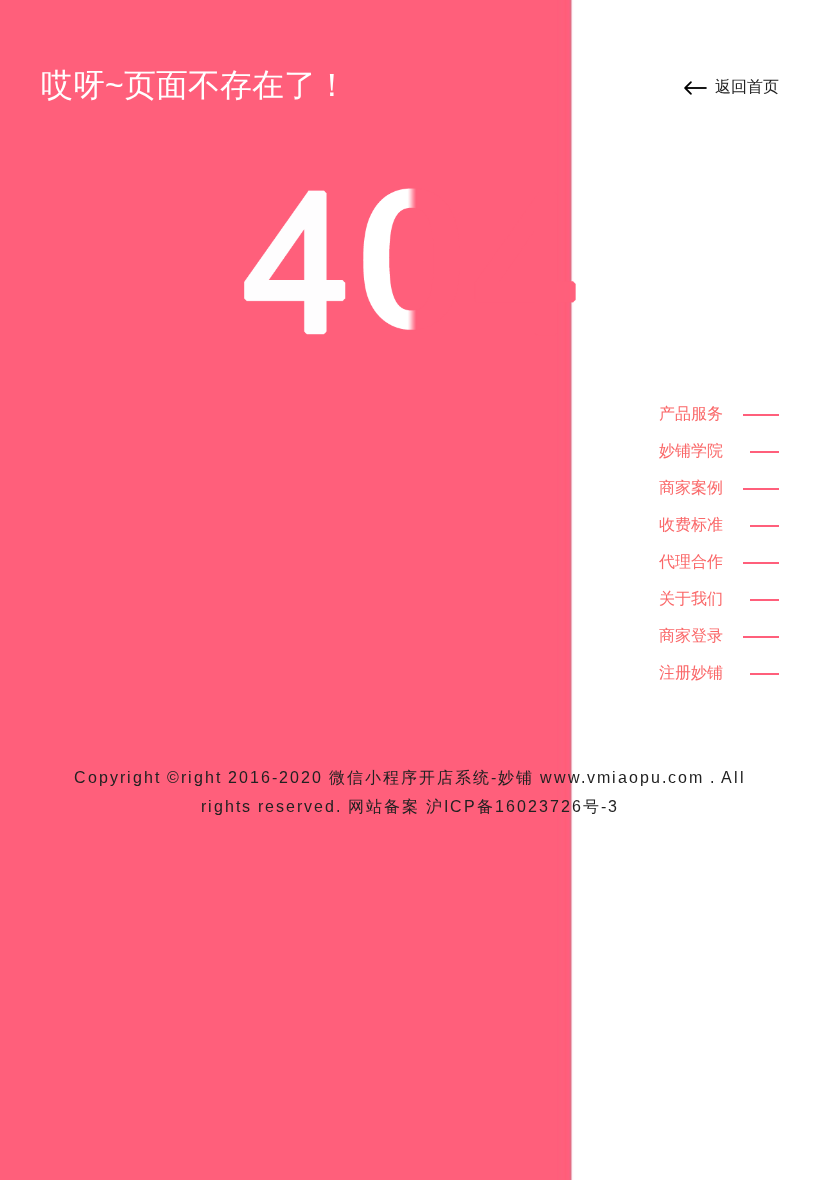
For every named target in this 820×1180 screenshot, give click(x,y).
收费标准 (691, 524)
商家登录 (691, 635)
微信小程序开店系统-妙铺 (431, 777)
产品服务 (691, 413)
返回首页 (747, 86)
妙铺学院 (691, 450)
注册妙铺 (691, 672)
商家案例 (691, 487)
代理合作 (691, 561)
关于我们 (691, 598)
